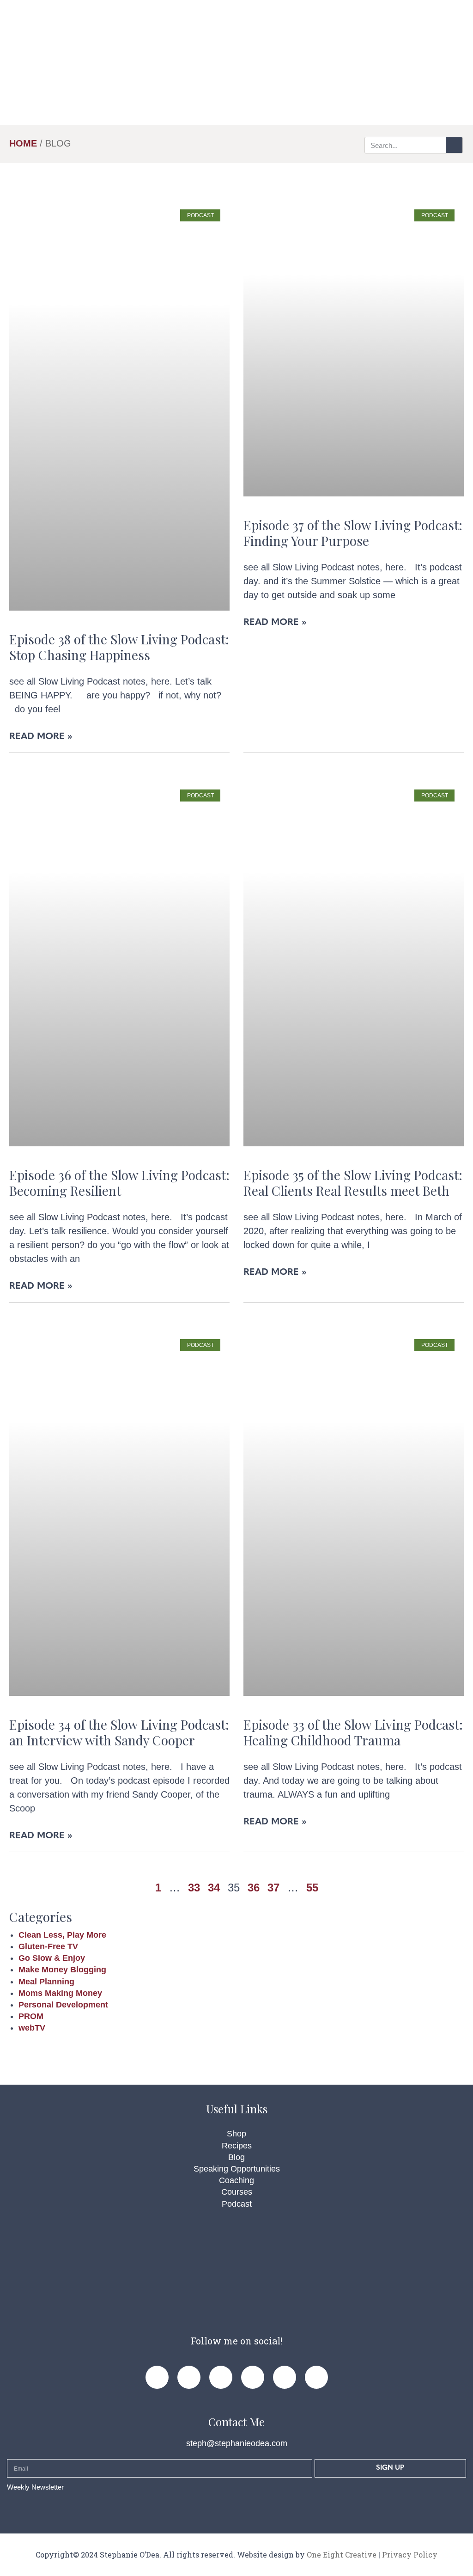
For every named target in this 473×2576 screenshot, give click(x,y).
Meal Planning (46, 1982)
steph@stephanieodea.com (237, 2443)
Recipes (237, 2146)
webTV (32, 2028)
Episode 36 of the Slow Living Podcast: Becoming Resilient (119, 1183)
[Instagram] (221, 2377)
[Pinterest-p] (189, 2377)
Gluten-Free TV (48, 1946)
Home (23, 143)
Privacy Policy (410, 2555)
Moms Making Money (60, 1993)
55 (312, 1888)
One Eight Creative (342, 2555)
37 (273, 1888)
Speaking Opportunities (237, 2169)
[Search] (454, 145)
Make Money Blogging (62, 1970)
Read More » (41, 737)
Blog (236, 2157)
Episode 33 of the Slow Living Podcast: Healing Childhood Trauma (353, 1732)
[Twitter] (253, 2377)
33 (194, 1888)
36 (254, 1888)
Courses (237, 2192)
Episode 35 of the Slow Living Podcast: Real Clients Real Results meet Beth (353, 1183)
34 (214, 1888)
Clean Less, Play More (62, 1935)
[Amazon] (316, 2377)
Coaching (236, 2180)
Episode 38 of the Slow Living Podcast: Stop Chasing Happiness (119, 647)
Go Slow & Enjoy (52, 1958)
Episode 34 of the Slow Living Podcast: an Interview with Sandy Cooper (119, 1732)
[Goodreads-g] (285, 2377)
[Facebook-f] (157, 2377)
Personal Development (63, 2005)
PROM (31, 2016)
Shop (236, 2134)
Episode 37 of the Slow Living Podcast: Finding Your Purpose (353, 533)
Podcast (237, 2204)
